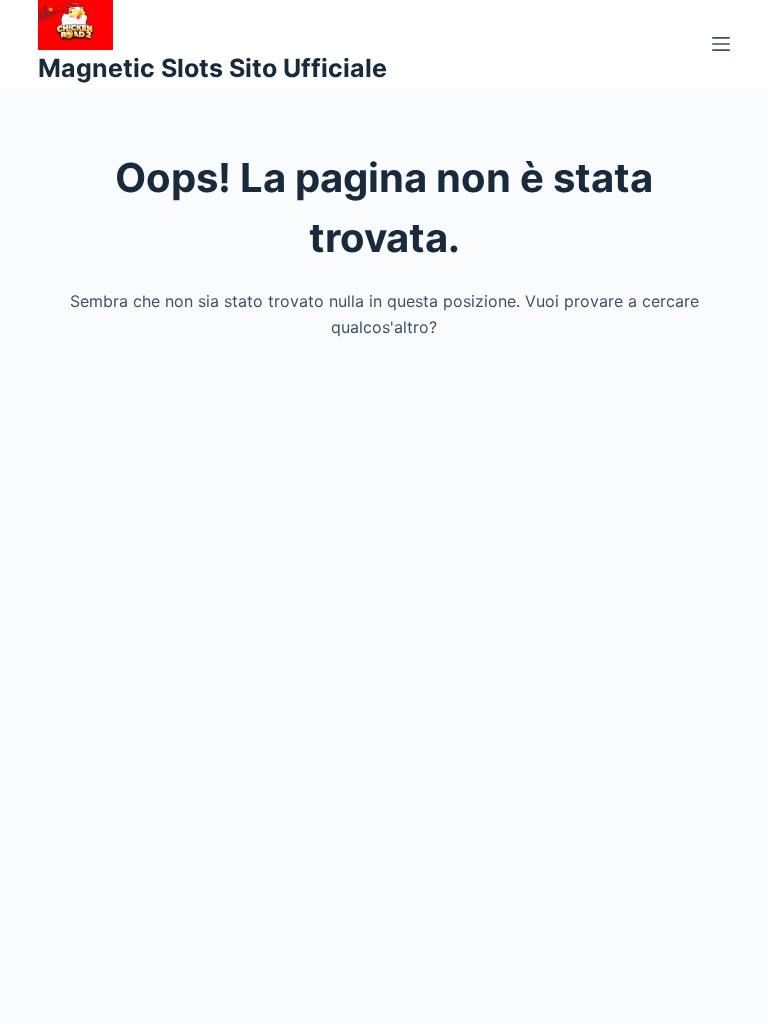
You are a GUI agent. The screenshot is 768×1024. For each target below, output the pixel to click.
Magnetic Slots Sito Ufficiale (212, 68)
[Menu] (721, 44)
